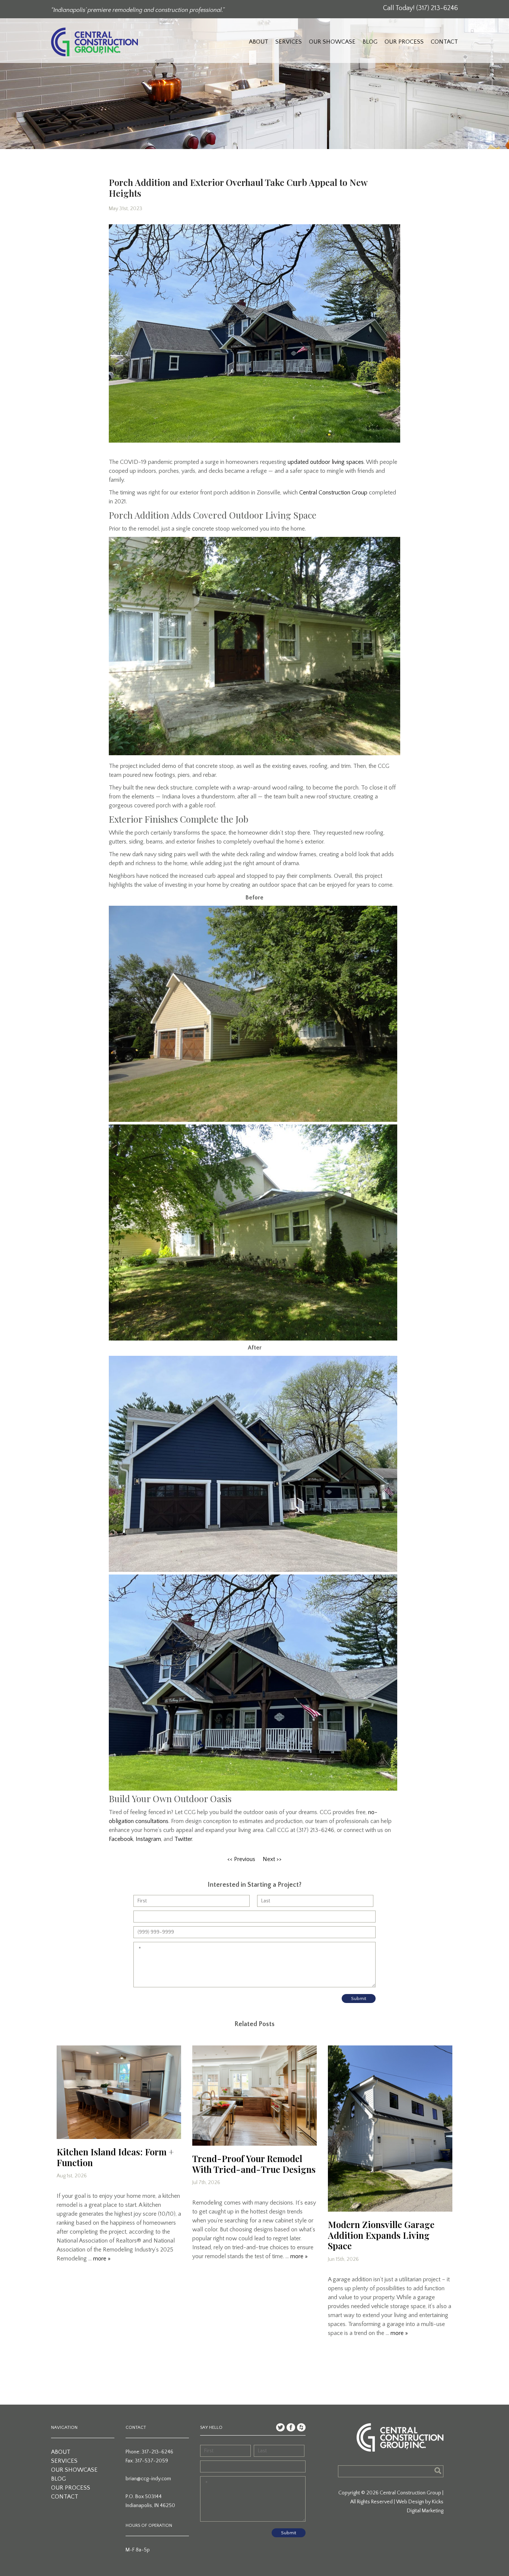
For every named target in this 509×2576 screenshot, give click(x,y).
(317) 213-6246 (437, 8)
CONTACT (444, 42)
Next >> (272, 1859)
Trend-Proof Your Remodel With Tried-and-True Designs (254, 2164)
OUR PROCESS (404, 42)
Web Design (410, 2502)
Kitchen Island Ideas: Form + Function (115, 2157)
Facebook (121, 1839)
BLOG (370, 42)
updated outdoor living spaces (326, 462)
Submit (359, 1999)
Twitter (183, 1839)
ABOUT (259, 42)
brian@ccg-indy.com (148, 2479)
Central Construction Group (333, 493)
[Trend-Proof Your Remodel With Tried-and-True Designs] (255, 2096)
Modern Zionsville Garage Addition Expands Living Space (381, 2235)
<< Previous (241, 1859)
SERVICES (289, 42)
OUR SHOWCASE (332, 42)
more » (102, 2259)
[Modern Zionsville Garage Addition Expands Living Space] (390, 2129)
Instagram (148, 1839)
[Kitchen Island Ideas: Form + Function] (119, 2092)
